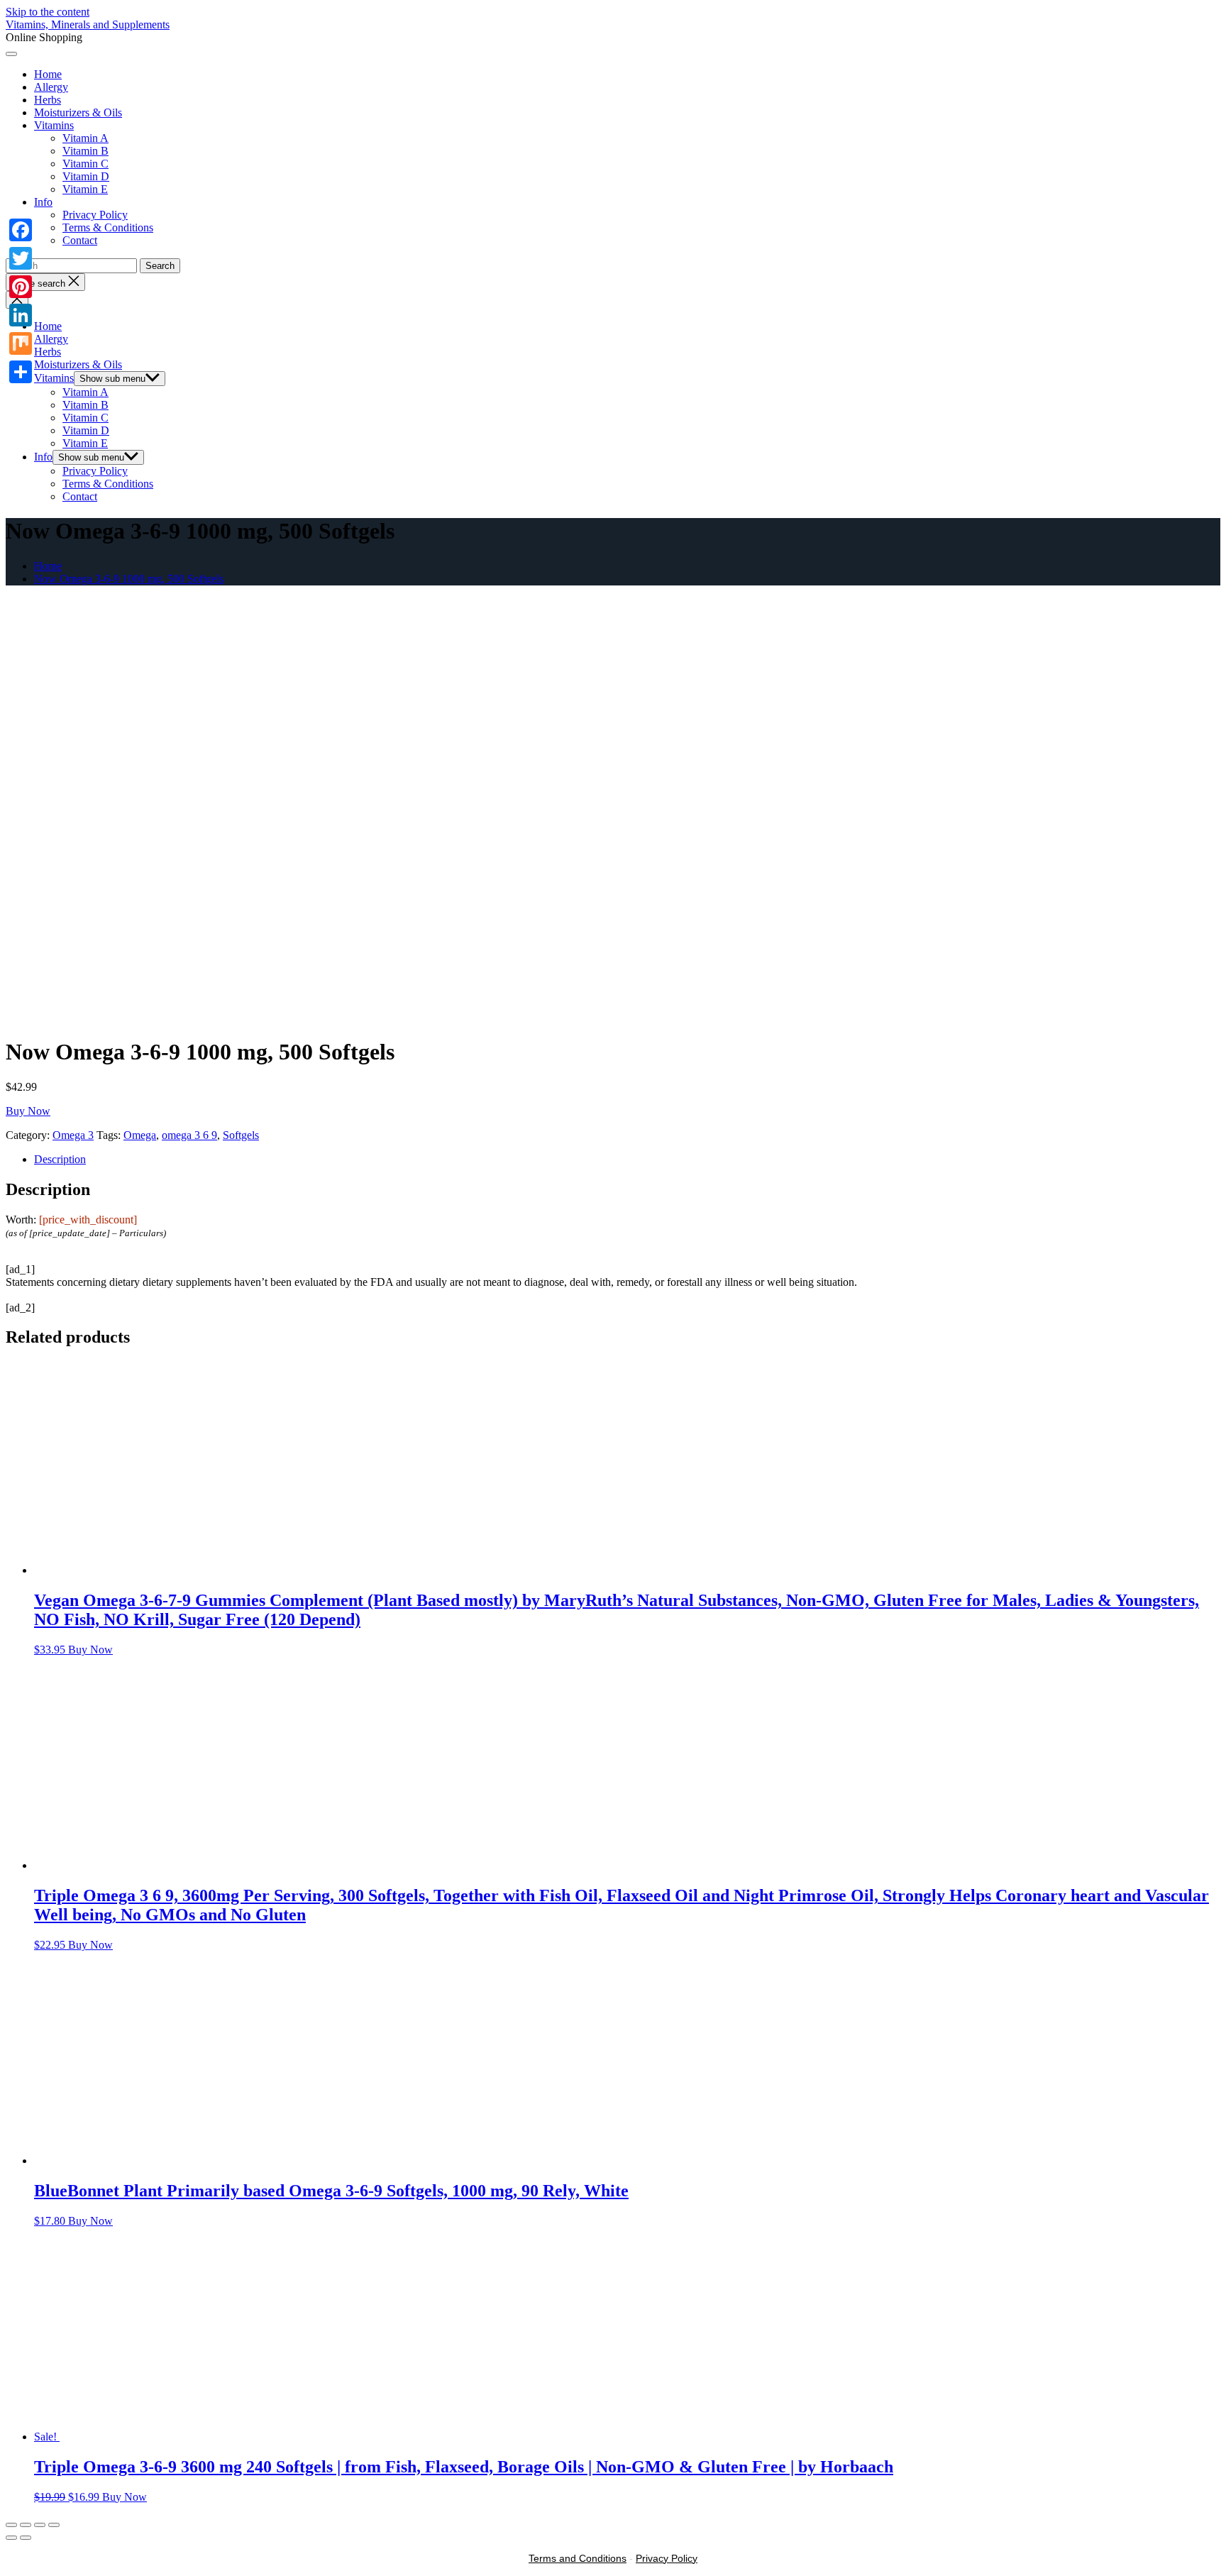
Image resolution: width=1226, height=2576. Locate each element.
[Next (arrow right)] (26, 2538)
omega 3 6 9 (189, 1135)
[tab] (627, 1160)
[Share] (21, 372)
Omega (140, 1135)
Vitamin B (85, 151)
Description (60, 1159)
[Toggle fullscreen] (40, 2525)
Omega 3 (73, 1135)
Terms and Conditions (578, 2558)
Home (48, 74)
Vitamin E (85, 189)
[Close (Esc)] (11, 2525)
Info (43, 202)
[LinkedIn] (21, 315)
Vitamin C (85, 164)
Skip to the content (48, 12)
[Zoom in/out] (54, 2525)
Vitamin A (85, 138)
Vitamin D (86, 176)
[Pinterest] (21, 287)
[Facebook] (21, 230)
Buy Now (28, 1111)
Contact (80, 240)
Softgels (241, 1135)
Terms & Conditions (108, 227)
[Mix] (21, 343)
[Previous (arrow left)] (11, 2538)
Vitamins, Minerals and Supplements (88, 24)
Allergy (51, 87)
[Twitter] (21, 258)
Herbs (48, 100)
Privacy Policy (95, 215)
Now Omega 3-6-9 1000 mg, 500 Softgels (129, 579)
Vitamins (54, 125)
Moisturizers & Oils (78, 112)
